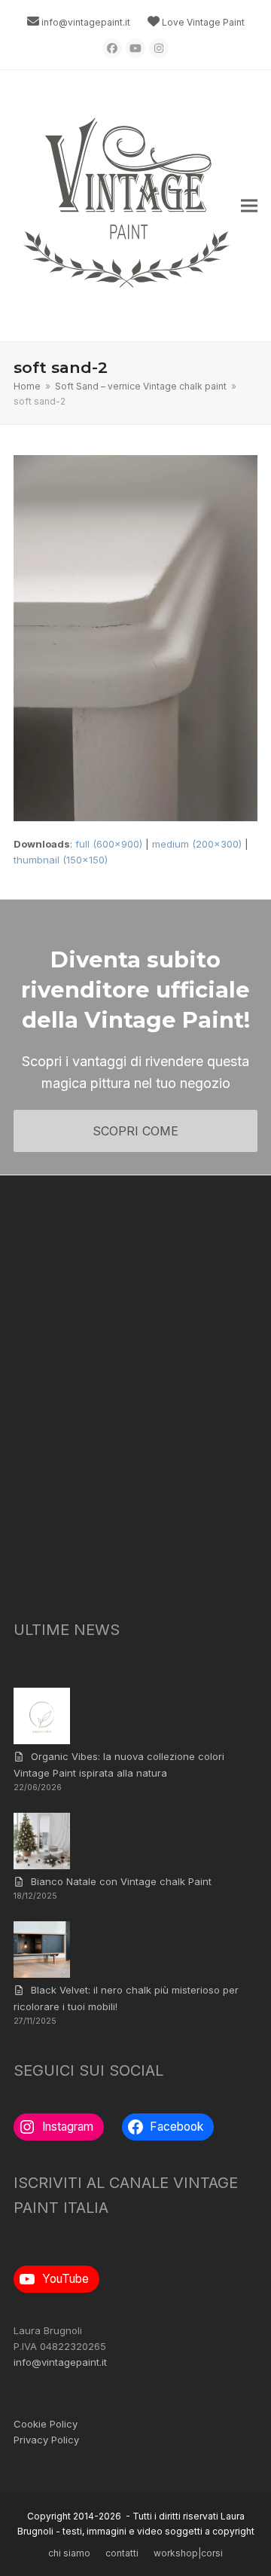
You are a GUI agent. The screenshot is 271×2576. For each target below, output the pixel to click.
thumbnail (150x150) (61, 860)
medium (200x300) (197, 844)
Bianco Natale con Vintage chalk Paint (121, 1881)
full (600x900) (109, 844)
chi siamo (69, 2553)
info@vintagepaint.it (86, 22)
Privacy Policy (46, 2440)
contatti (122, 2553)
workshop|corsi (188, 2553)
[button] (249, 206)
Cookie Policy (46, 2424)
